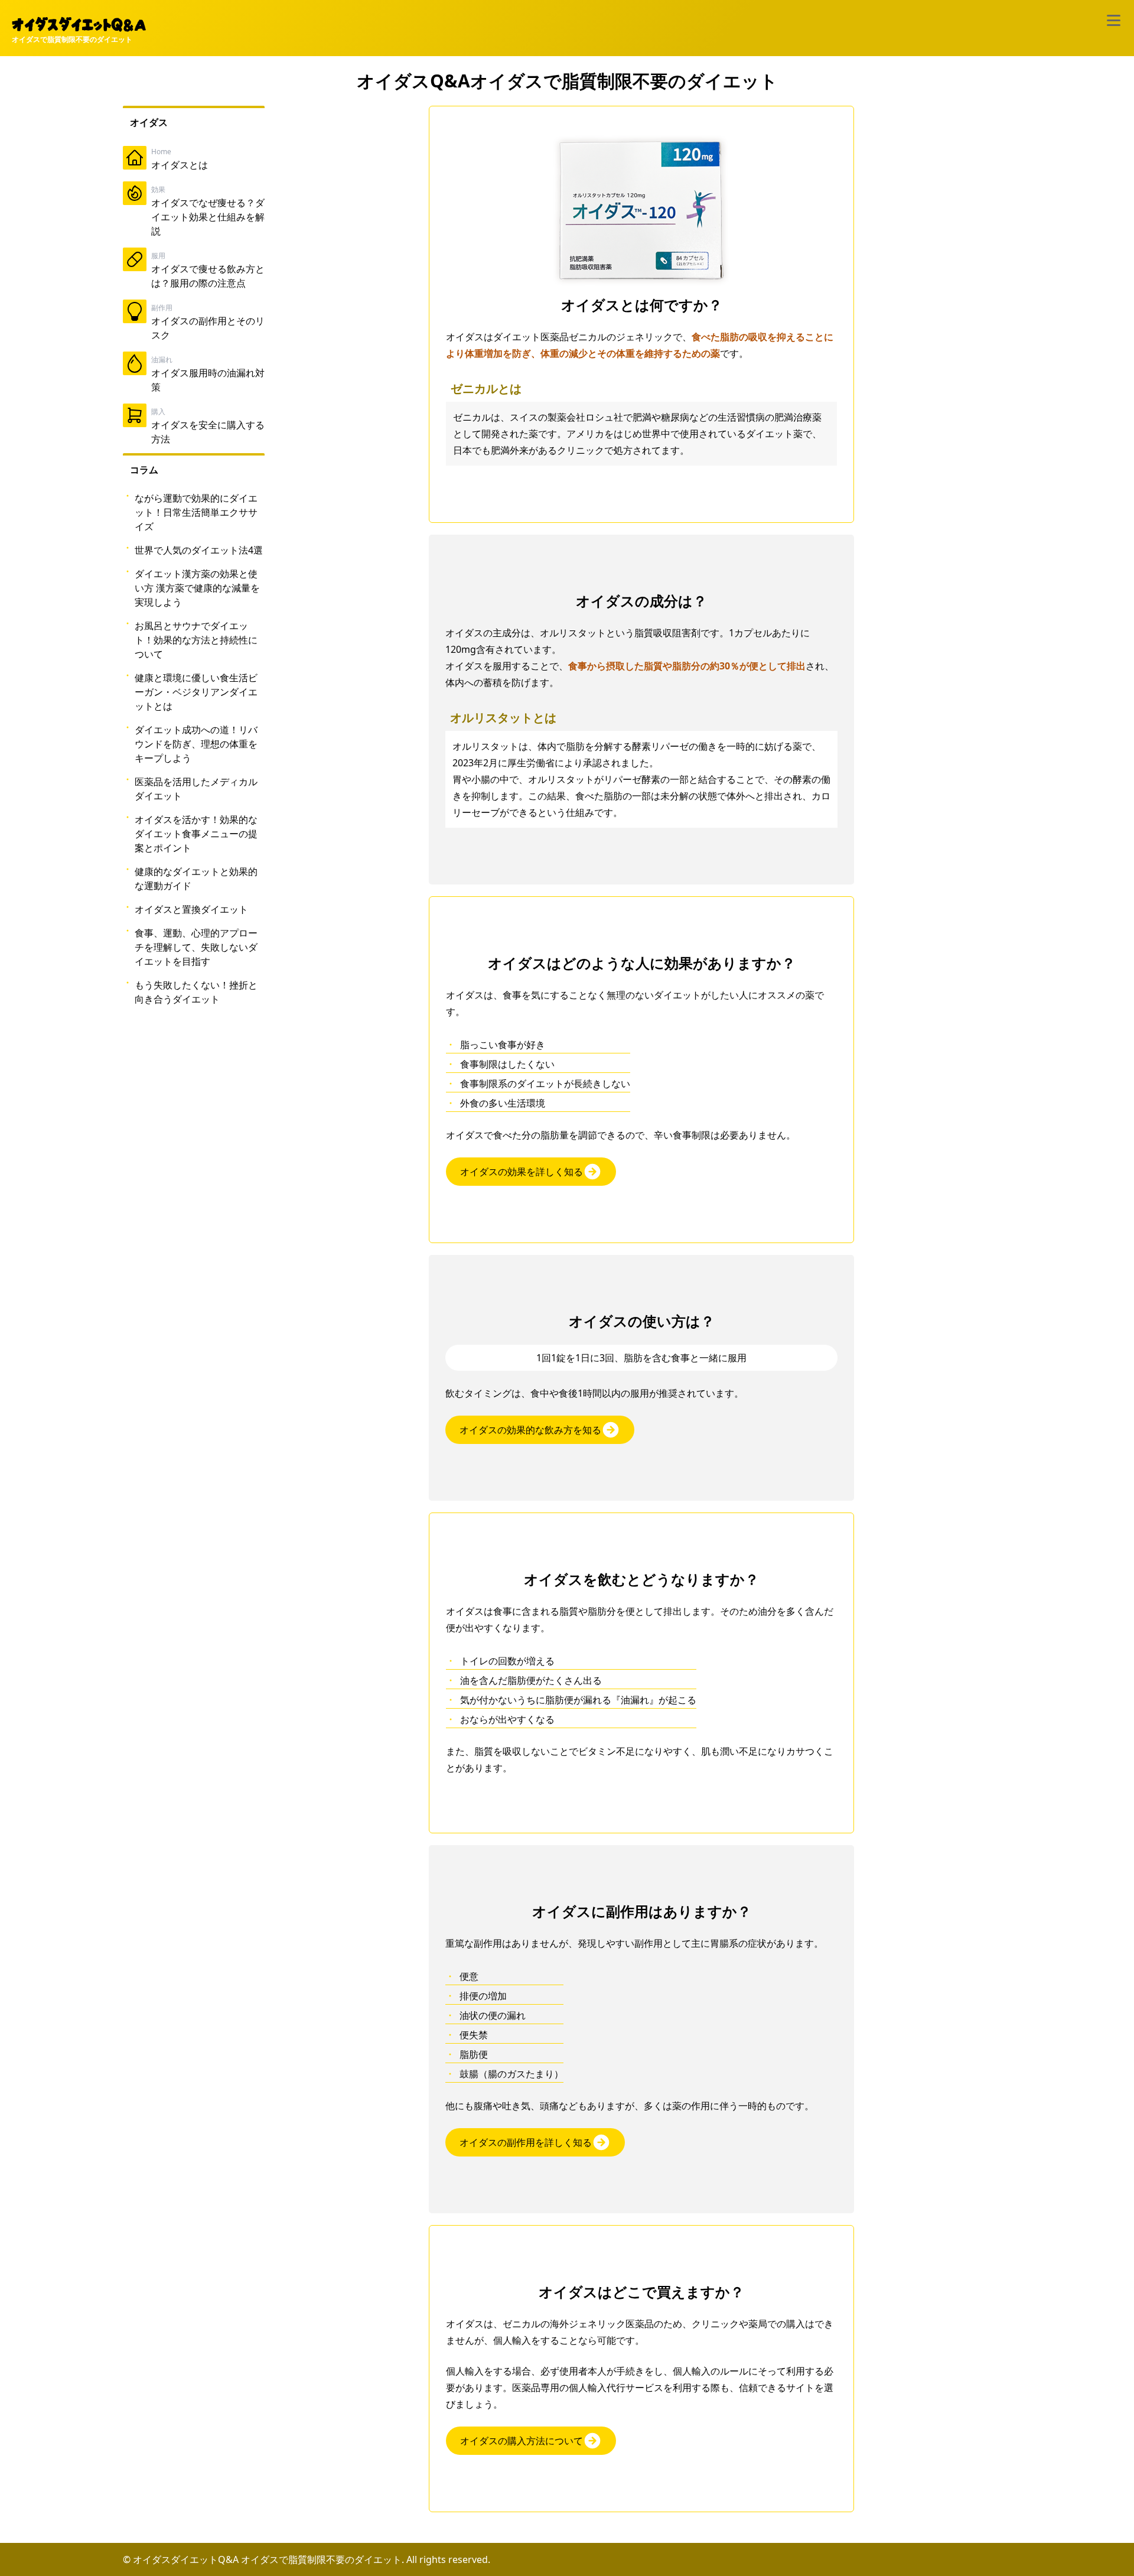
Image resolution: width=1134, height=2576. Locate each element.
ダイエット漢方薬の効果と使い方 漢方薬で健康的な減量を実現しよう (197, 588)
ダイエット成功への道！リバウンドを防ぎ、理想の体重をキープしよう (196, 744)
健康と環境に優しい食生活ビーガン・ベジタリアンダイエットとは (196, 692)
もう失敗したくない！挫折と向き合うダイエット (196, 992)
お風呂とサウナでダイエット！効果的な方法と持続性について (196, 640)
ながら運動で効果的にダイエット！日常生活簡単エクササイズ (196, 512)
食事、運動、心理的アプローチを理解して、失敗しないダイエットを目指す (196, 947)
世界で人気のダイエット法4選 (199, 550)
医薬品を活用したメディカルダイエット (196, 789)
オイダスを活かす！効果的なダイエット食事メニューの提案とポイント (196, 834)
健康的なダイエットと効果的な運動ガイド (196, 879)
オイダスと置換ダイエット (191, 909)
